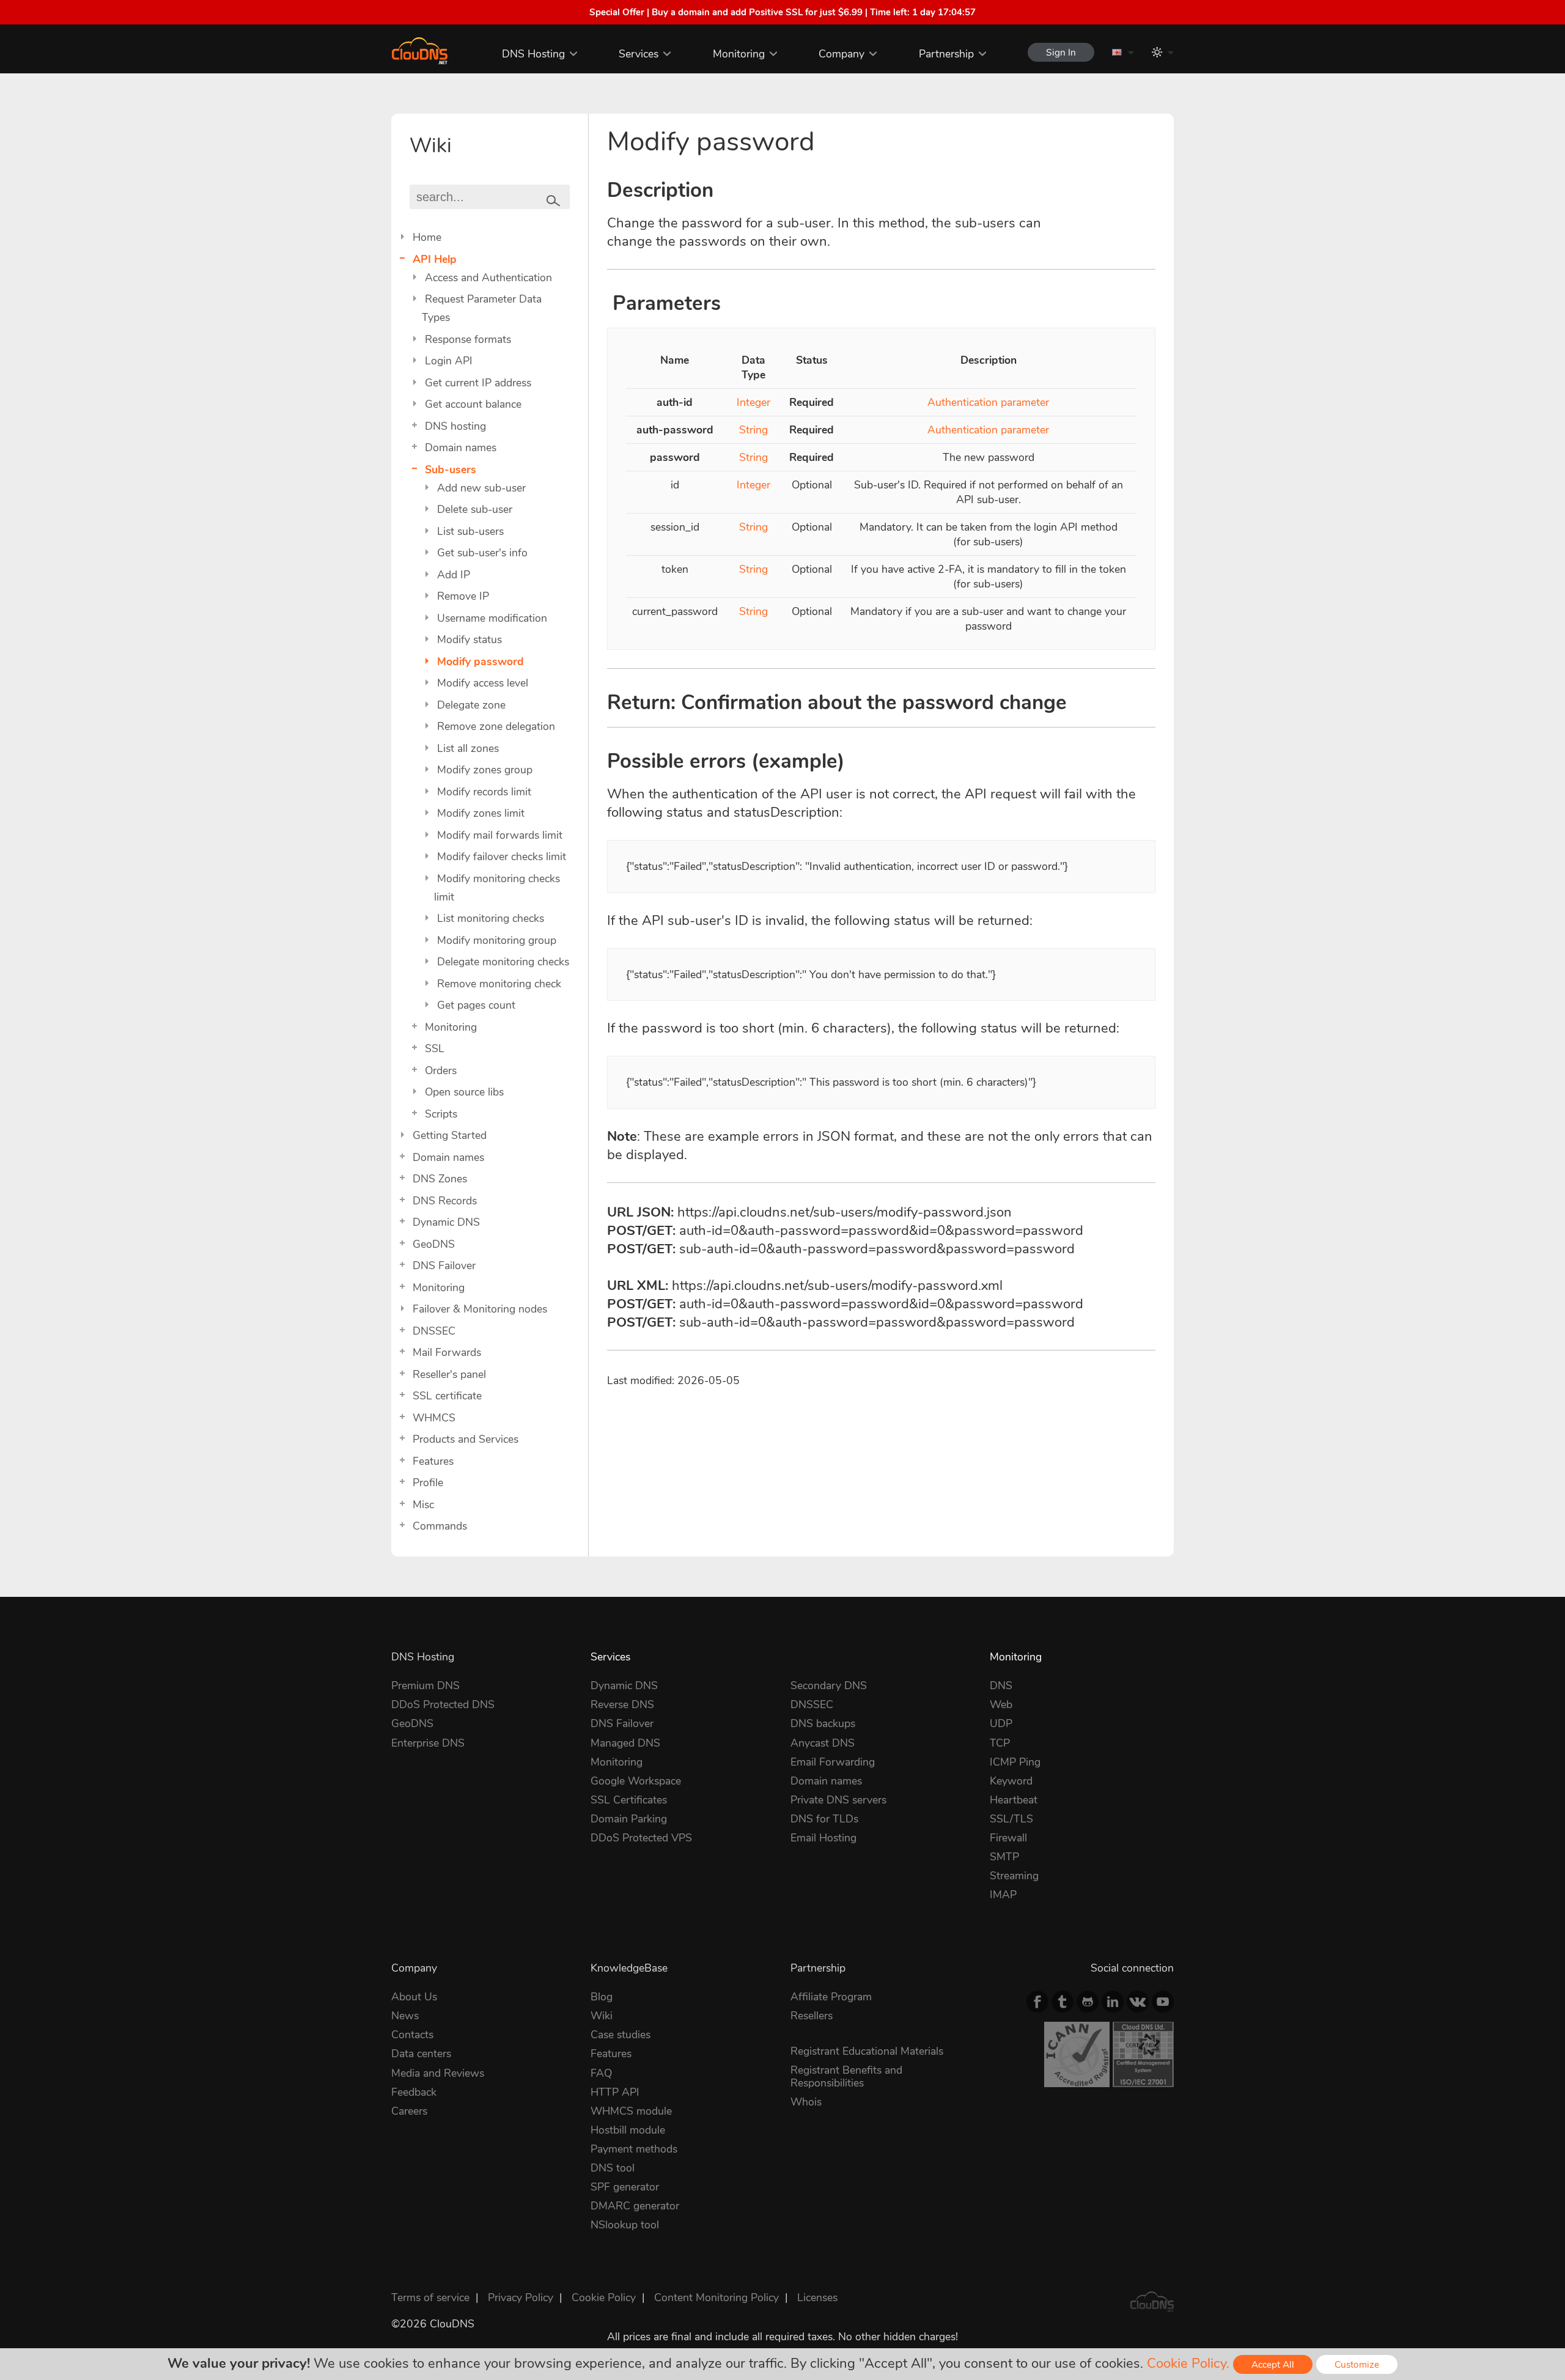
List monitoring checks (491, 918)
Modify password (481, 661)
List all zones (468, 748)
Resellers (812, 2016)
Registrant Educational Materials (867, 2051)
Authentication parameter (988, 402)
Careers (409, 2111)
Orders (441, 1070)
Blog (602, 1997)
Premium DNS (425, 1686)
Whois (806, 2102)
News (405, 2016)
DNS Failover (444, 1266)
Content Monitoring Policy (716, 2297)
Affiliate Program (831, 1997)
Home (427, 237)
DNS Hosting (533, 54)
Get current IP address (478, 383)
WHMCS (434, 1418)
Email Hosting (823, 1838)
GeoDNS (434, 1244)
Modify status (469, 639)
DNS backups (823, 1723)
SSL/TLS (1011, 1819)
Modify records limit (484, 792)
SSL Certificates (629, 1800)
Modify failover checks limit (502, 857)
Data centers (421, 2054)
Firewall (1008, 1838)
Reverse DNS (622, 1704)
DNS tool (613, 2168)
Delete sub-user (475, 509)
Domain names (461, 448)
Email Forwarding (833, 1762)
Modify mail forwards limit (500, 835)
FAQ (601, 2073)
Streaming (1014, 1876)
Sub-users (451, 470)
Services (639, 54)
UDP (1001, 1723)
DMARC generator (635, 2206)
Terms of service (430, 2297)
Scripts (441, 1114)
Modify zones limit (481, 813)
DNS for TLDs (824, 1819)
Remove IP (463, 596)
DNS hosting (455, 426)
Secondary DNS (829, 1686)
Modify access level (483, 683)
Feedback (414, 2092)
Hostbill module (628, 2130)
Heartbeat (1014, 1800)
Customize (1357, 2364)
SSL (435, 1048)
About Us (414, 1997)
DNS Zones (440, 1179)
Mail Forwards (447, 1352)
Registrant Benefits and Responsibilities (846, 2076)
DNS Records (445, 1201)
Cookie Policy (604, 2297)
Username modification (492, 618)
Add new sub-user (481, 488)
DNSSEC (434, 1331)
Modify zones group (485, 770)
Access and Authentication (488, 278)
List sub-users (470, 531)
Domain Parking (629, 1819)
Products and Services (466, 1439)
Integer (753, 402)
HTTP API (615, 2092)
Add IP (454, 575)
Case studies (620, 2035)
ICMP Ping (1015, 1762)
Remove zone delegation (496, 726)
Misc (423, 1505)
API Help (435, 259)
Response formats (468, 339)
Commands (440, 1526)
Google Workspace (636, 1781)
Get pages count (476, 1005)
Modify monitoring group (497, 940)
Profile (428, 1483)
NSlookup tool (625, 2225)
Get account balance (473, 404)
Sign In (1061, 52)
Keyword (1011, 1781)
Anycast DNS (823, 1743)
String (753, 430)
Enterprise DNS (428, 1743)
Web (1001, 1704)
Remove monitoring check (499, 984)
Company (841, 54)
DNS (1001, 1686)
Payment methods (634, 2149)
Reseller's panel (449, 1374)
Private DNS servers (838, 1800)
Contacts (412, 2035)
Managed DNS (625, 1743)
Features (433, 1461)
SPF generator (625, 2187)
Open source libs (464, 1092)
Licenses (817, 2297)
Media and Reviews (438, 2073)
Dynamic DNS (446, 1222)
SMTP (1004, 1857)
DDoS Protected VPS (641, 1838)
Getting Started (450, 1135)
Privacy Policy (521, 2297)
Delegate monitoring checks (503, 962)
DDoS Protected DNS (443, 1704)
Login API (449, 361)
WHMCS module (631, 2111)
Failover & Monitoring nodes (480, 1309)
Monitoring (739, 54)
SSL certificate (447, 1396)
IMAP (1003, 1895)
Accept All (1273, 2364)
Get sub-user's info (482, 553)
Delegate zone (471, 705)
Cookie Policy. (1188, 2363)
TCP (1000, 1743)
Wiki (602, 2016)
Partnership (946, 54)
